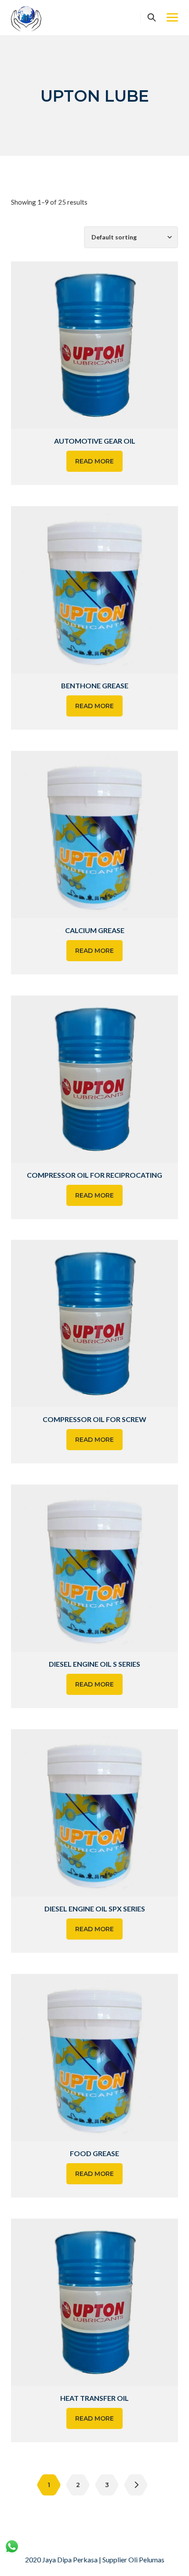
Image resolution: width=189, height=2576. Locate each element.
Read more (94, 461)
